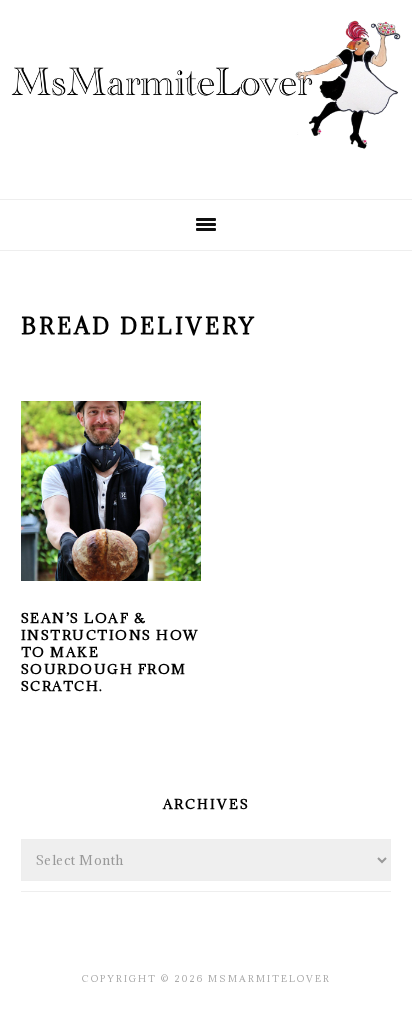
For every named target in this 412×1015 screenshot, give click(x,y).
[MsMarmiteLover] (206, 165)
